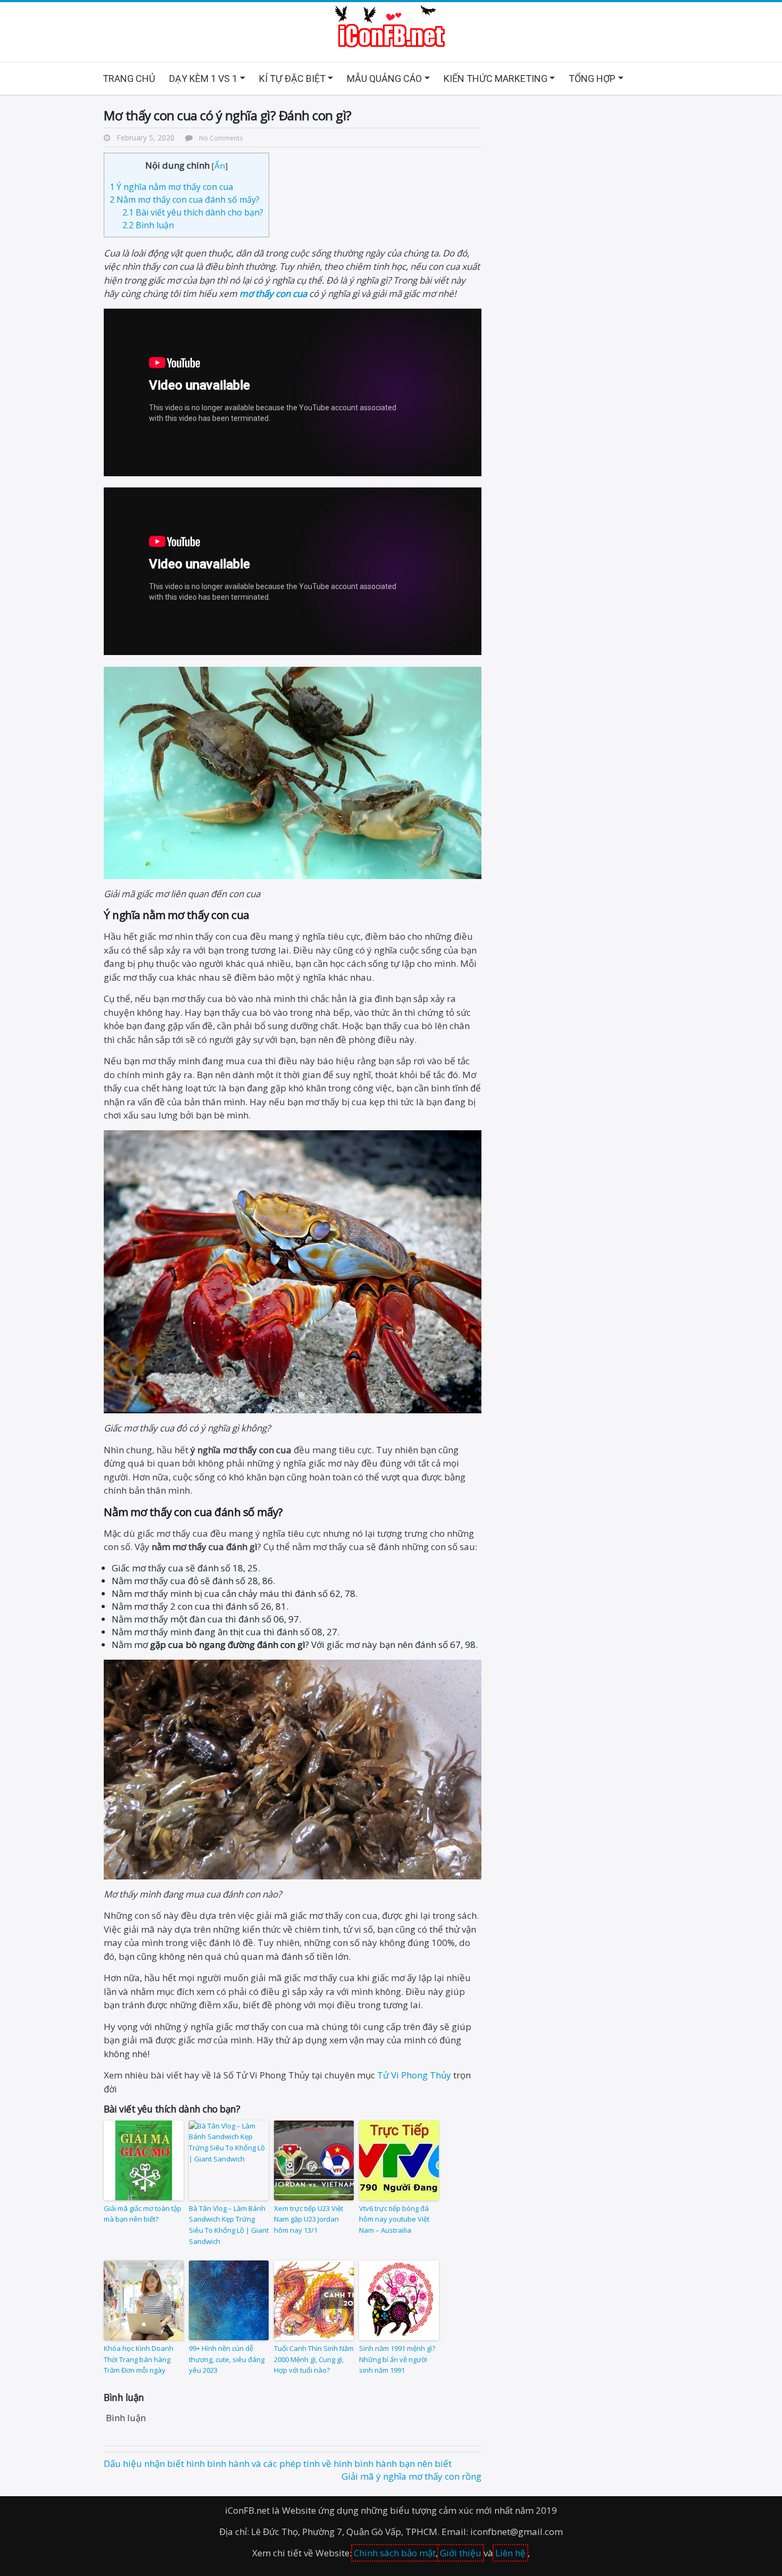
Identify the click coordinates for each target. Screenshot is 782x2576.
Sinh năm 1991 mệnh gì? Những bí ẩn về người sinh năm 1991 (397, 2359)
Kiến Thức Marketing (496, 78)
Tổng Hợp (592, 78)
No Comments (221, 138)
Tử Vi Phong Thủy (414, 2075)
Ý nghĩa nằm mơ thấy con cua (171, 187)
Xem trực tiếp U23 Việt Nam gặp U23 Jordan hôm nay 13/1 (309, 2219)
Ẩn (220, 165)
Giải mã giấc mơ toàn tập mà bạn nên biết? (143, 2214)
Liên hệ (510, 2553)
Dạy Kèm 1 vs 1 (203, 78)
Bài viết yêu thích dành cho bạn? (193, 212)
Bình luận (148, 225)
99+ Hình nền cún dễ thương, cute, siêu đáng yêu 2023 (227, 2359)
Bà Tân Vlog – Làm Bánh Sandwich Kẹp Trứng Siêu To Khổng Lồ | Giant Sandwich (229, 2225)
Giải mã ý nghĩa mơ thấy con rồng (411, 2476)
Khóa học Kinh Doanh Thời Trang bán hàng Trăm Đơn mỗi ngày (139, 2359)
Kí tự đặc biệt (292, 78)
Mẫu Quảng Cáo (384, 78)
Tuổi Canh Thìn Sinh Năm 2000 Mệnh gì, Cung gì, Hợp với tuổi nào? (314, 2359)
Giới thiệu (461, 2553)
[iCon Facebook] (391, 27)
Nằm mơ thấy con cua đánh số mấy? (185, 200)
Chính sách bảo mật (395, 2553)
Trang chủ (129, 78)
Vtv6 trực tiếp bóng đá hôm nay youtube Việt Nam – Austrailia (394, 2219)
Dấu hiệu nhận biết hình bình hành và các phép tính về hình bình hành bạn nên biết (278, 2463)
